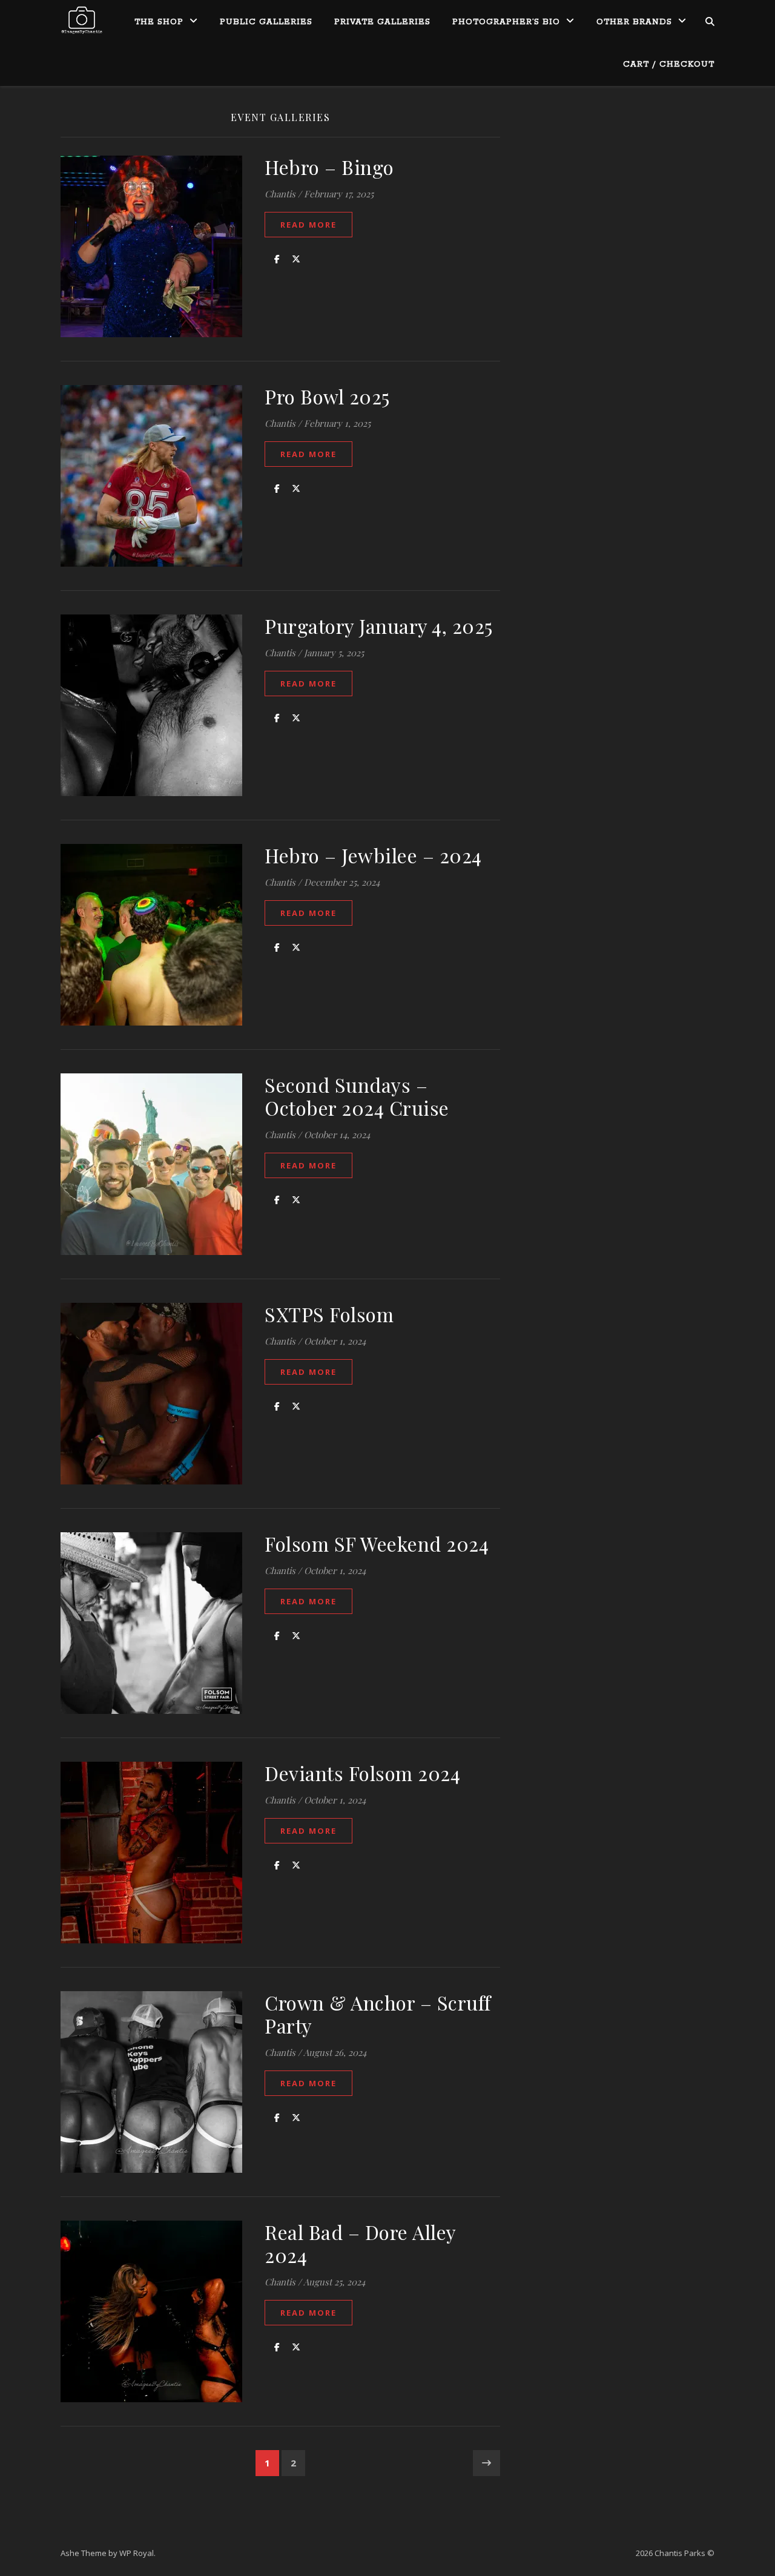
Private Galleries (382, 22)
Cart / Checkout (669, 64)
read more (308, 225)
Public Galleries (266, 22)
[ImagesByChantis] (82, 21)
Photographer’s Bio (506, 22)
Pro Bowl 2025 (327, 396)
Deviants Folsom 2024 (362, 1773)
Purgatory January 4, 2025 (379, 626)
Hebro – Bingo (329, 167)
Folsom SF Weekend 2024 (377, 1543)
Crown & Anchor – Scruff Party (378, 2014)
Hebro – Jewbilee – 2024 (373, 855)
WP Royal (137, 2553)
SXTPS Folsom (329, 1314)
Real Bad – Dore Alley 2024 (360, 2243)
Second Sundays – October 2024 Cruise (357, 1096)
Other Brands (634, 22)
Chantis (280, 194)
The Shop (159, 22)
